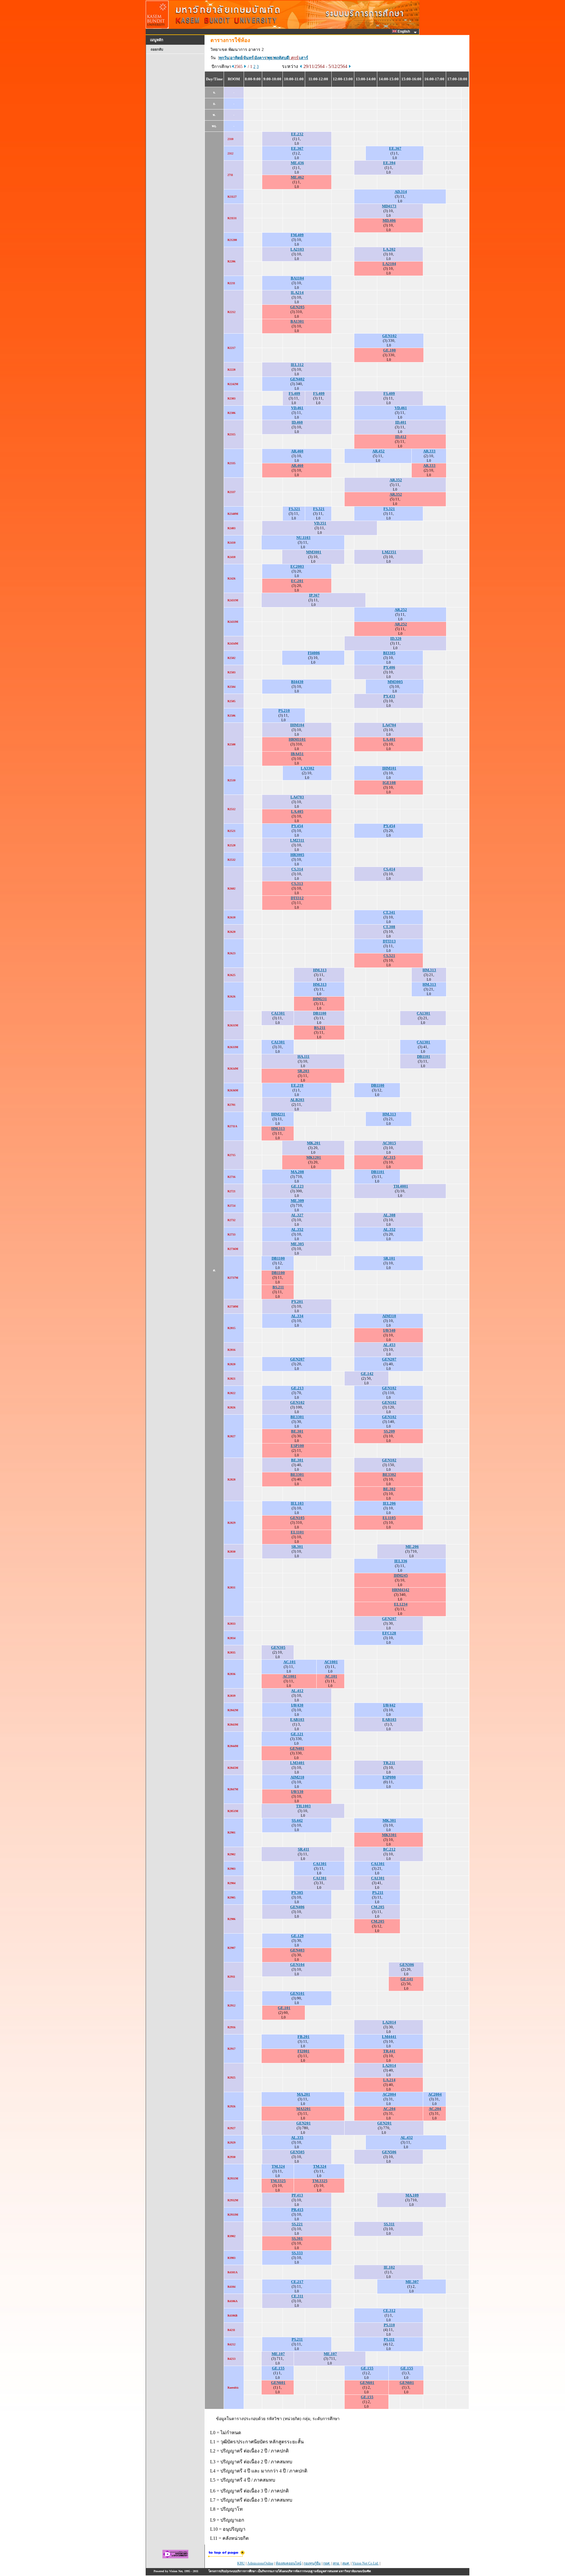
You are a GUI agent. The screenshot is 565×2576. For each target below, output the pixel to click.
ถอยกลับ (157, 49)
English (404, 31)
